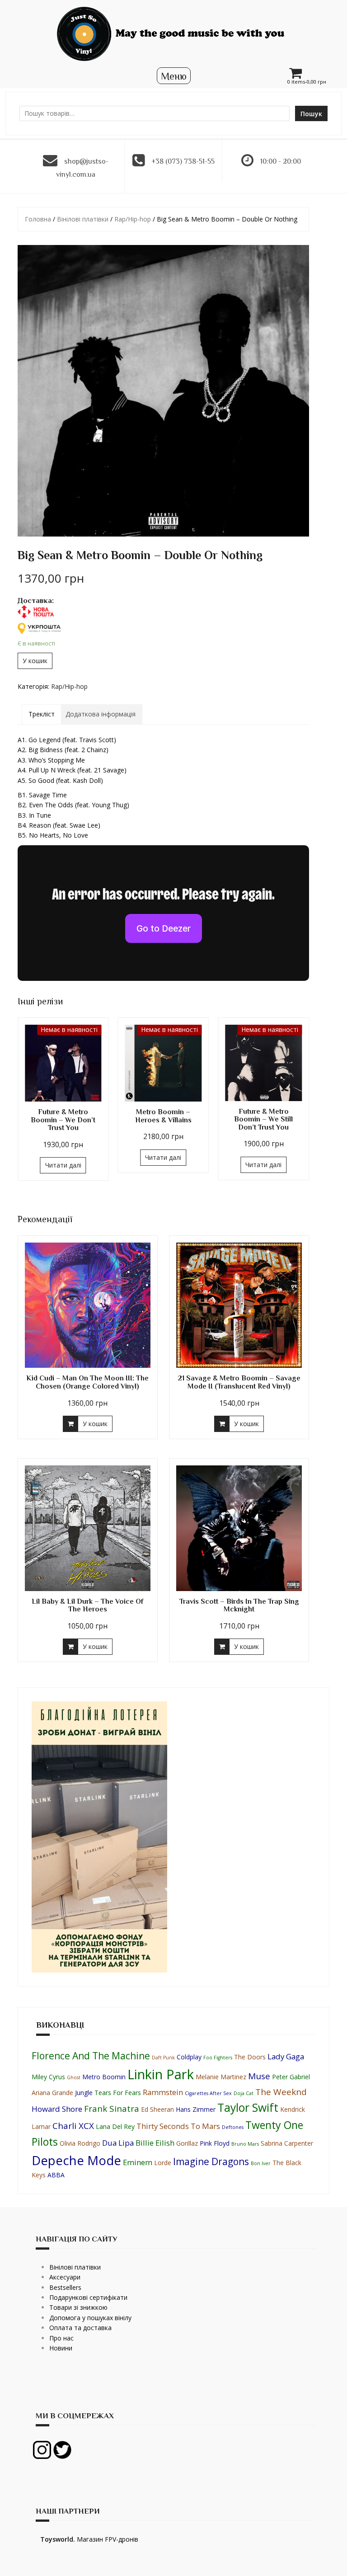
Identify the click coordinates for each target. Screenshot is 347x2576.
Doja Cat (244, 2093)
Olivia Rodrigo (80, 2143)
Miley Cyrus (48, 2077)
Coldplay (189, 2057)
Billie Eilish (155, 2143)
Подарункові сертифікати (88, 2297)
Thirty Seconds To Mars (178, 2126)
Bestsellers (65, 2287)
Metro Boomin (104, 2077)
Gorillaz (187, 2143)
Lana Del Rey (115, 2126)
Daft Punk (163, 2058)
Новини (61, 2348)
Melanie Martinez (221, 2077)
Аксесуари (65, 2277)
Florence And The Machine (91, 2056)
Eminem (138, 2162)
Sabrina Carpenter (287, 2143)
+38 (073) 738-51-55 (183, 161)
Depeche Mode (76, 2160)
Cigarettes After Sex (208, 2093)
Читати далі (63, 1165)
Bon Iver (261, 2163)
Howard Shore (57, 2109)
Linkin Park (161, 2074)
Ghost (74, 2077)
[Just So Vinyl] (173, 33)
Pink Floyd (215, 2143)
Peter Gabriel (291, 2077)
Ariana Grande (52, 2093)
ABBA (56, 2175)
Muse (259, 2076)
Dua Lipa (118, 2143)
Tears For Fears (118, 2093)
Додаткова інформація (101, 714)
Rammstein (163, 2092)
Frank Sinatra (112, 2109)
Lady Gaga (286, 2056)
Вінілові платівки (83, 219)
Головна (38, 219)
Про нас (61, 2338)
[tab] (42, 714)
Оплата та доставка (80, 2328)
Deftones (233, 2127)
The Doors (250, 2057)
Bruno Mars (245, 2144)
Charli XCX (73, 2126)
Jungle (84, 2093)
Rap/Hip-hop (133, 219)
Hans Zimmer (196, 2109)
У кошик (35, 661)
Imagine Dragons (211, 2162)
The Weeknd (281, 2092)
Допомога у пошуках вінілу (90, 2318)
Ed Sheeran (157, 2109)
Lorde (163, 2163)
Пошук (311, 114)
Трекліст (42, 714)
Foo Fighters (218, 2058)
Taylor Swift (248, 2107)
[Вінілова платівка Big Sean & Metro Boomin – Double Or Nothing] (163, 391)
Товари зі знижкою (78, 2307)
